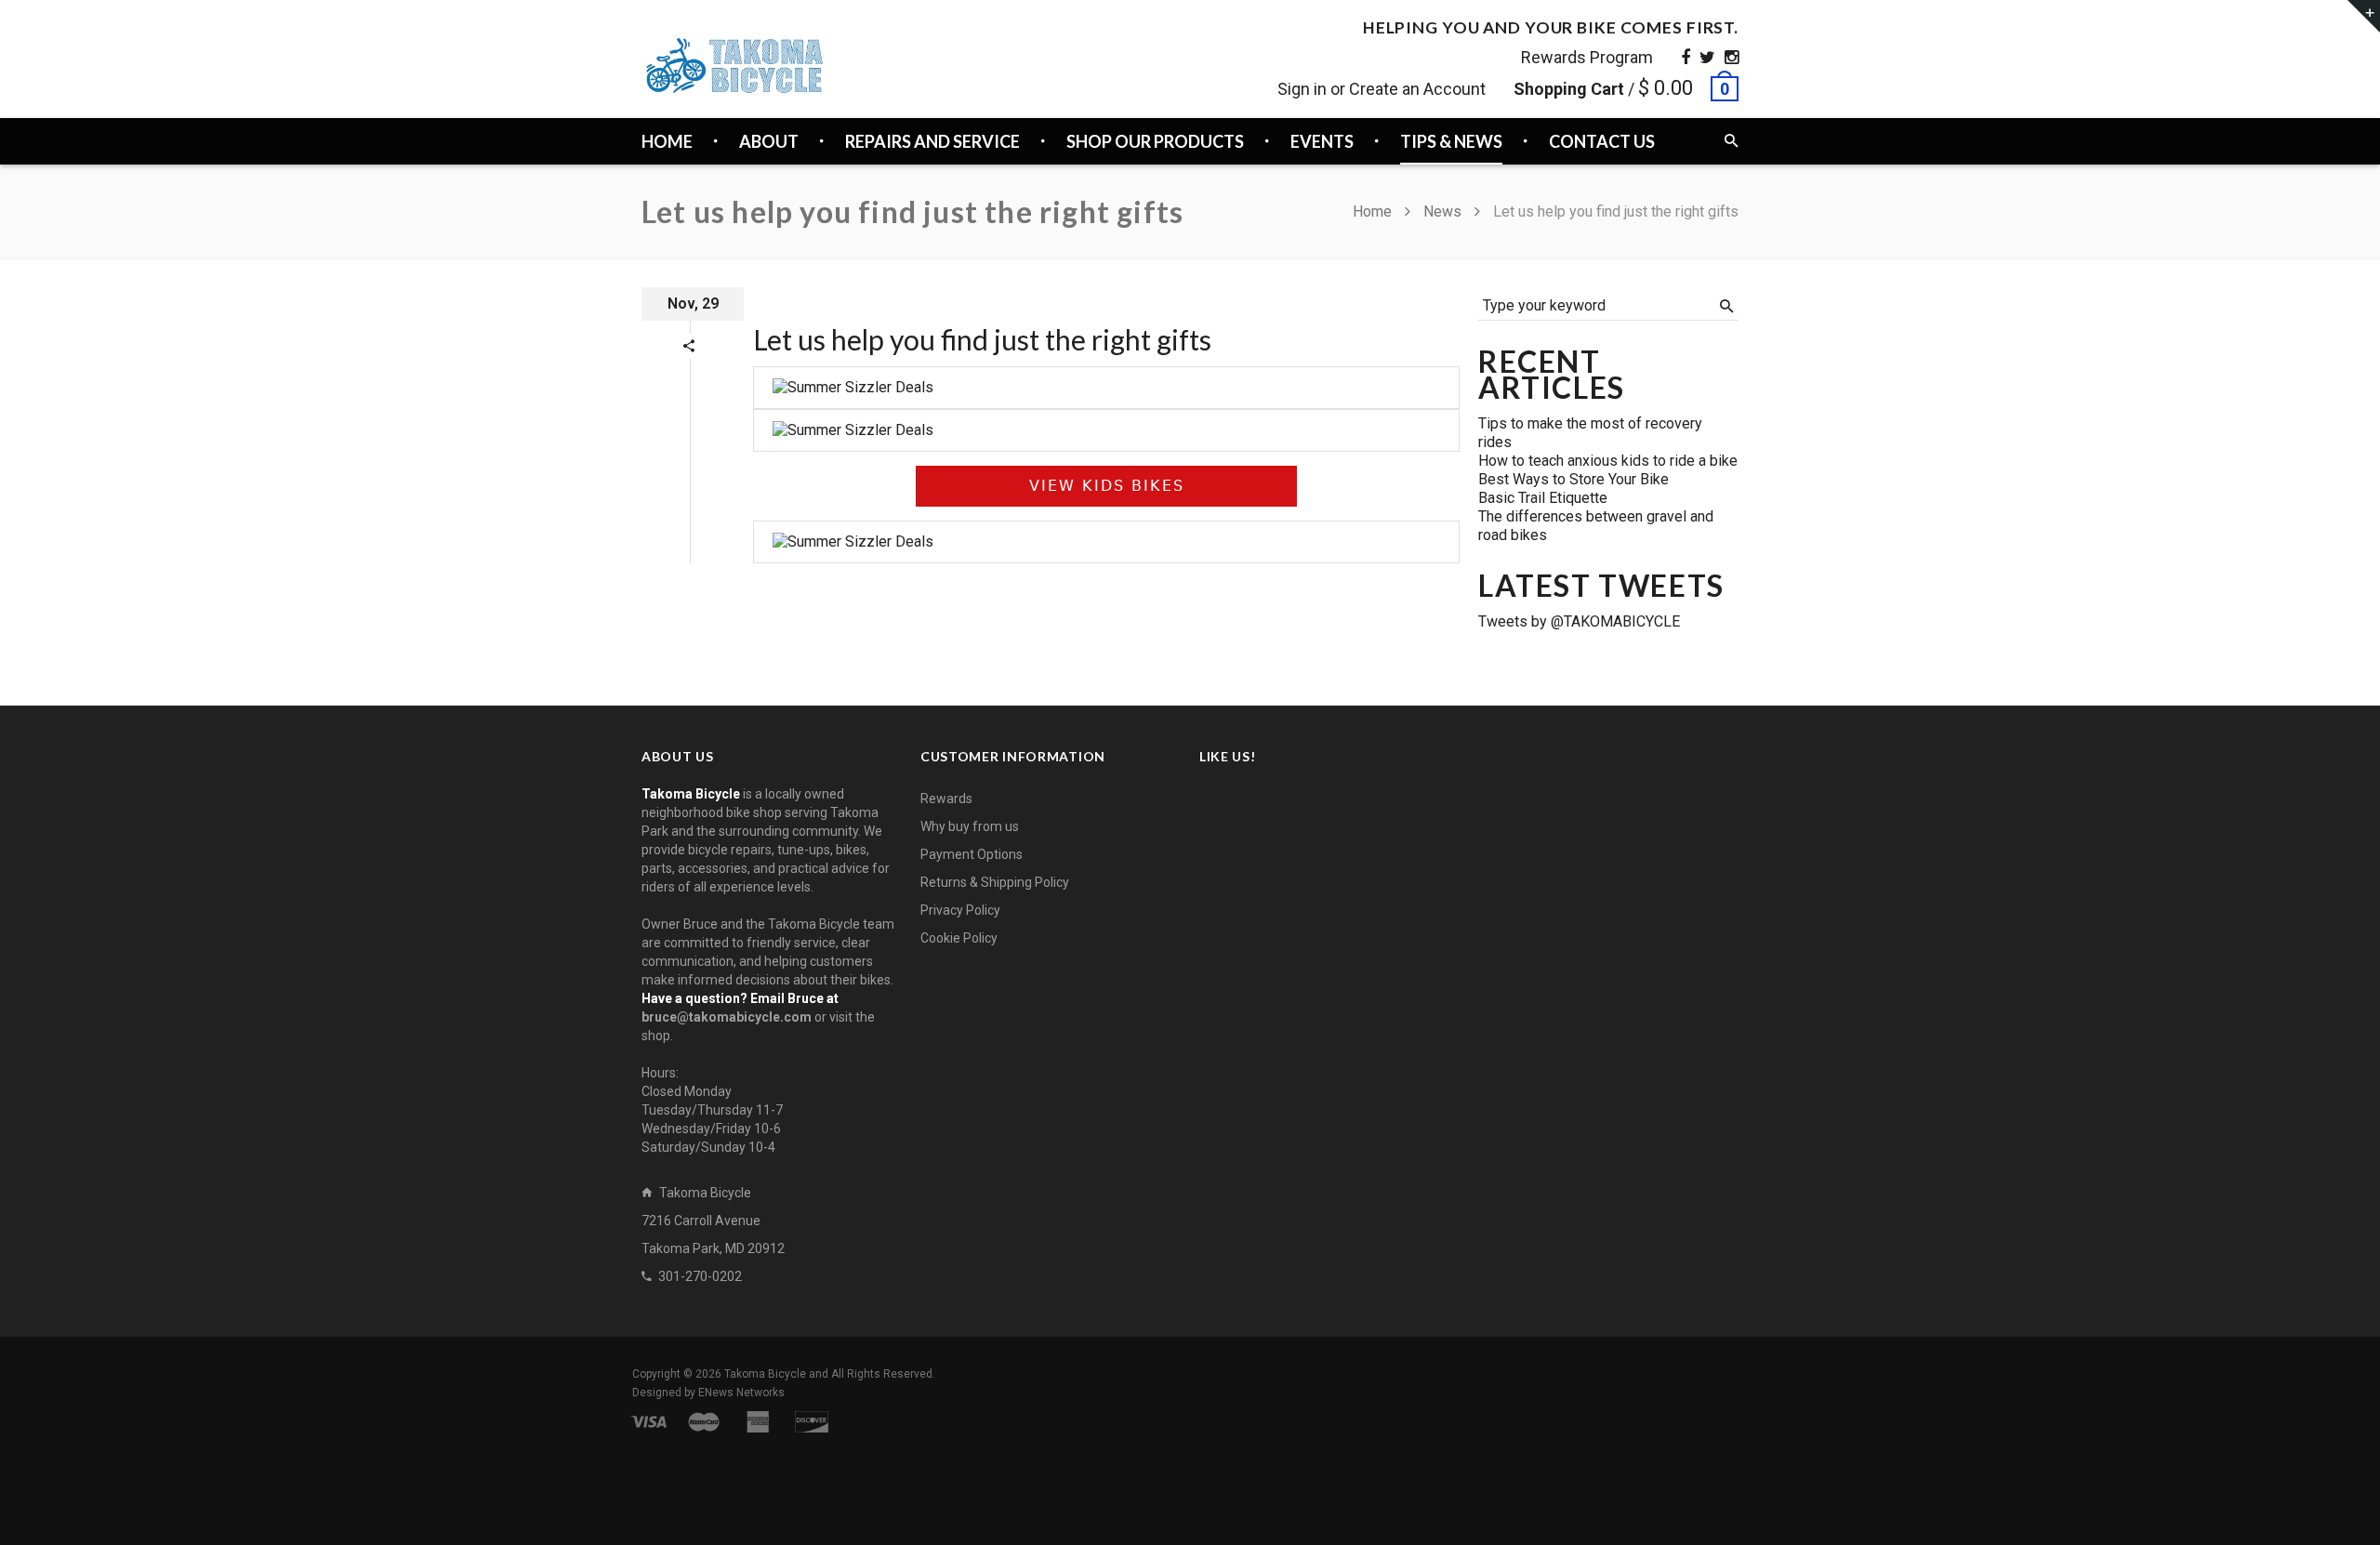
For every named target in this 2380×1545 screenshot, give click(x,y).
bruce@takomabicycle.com (727, 1017)
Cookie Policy (959, 938)
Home (1374, 211)
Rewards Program (1587, 57)
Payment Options (972, 854)
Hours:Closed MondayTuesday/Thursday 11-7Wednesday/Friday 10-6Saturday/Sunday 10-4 (712, 1110)
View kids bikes (1107, 486)
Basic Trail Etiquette (1543, 498)
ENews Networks (741, 1393)
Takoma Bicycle (767, 1374)
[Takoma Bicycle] (734, 66)
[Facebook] (1686, 57)
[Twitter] (1707, 57)
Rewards (946, 799)
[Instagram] (1732, 57)
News (1442, 211)
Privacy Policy (960, 910)
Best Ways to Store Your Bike (1573, 479)
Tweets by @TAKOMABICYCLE (1579, 621)
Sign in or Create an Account (1382, 89)
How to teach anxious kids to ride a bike (1608, 461)
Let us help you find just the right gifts (982, 339)
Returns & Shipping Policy (995, 882)
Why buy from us (970, 826)
